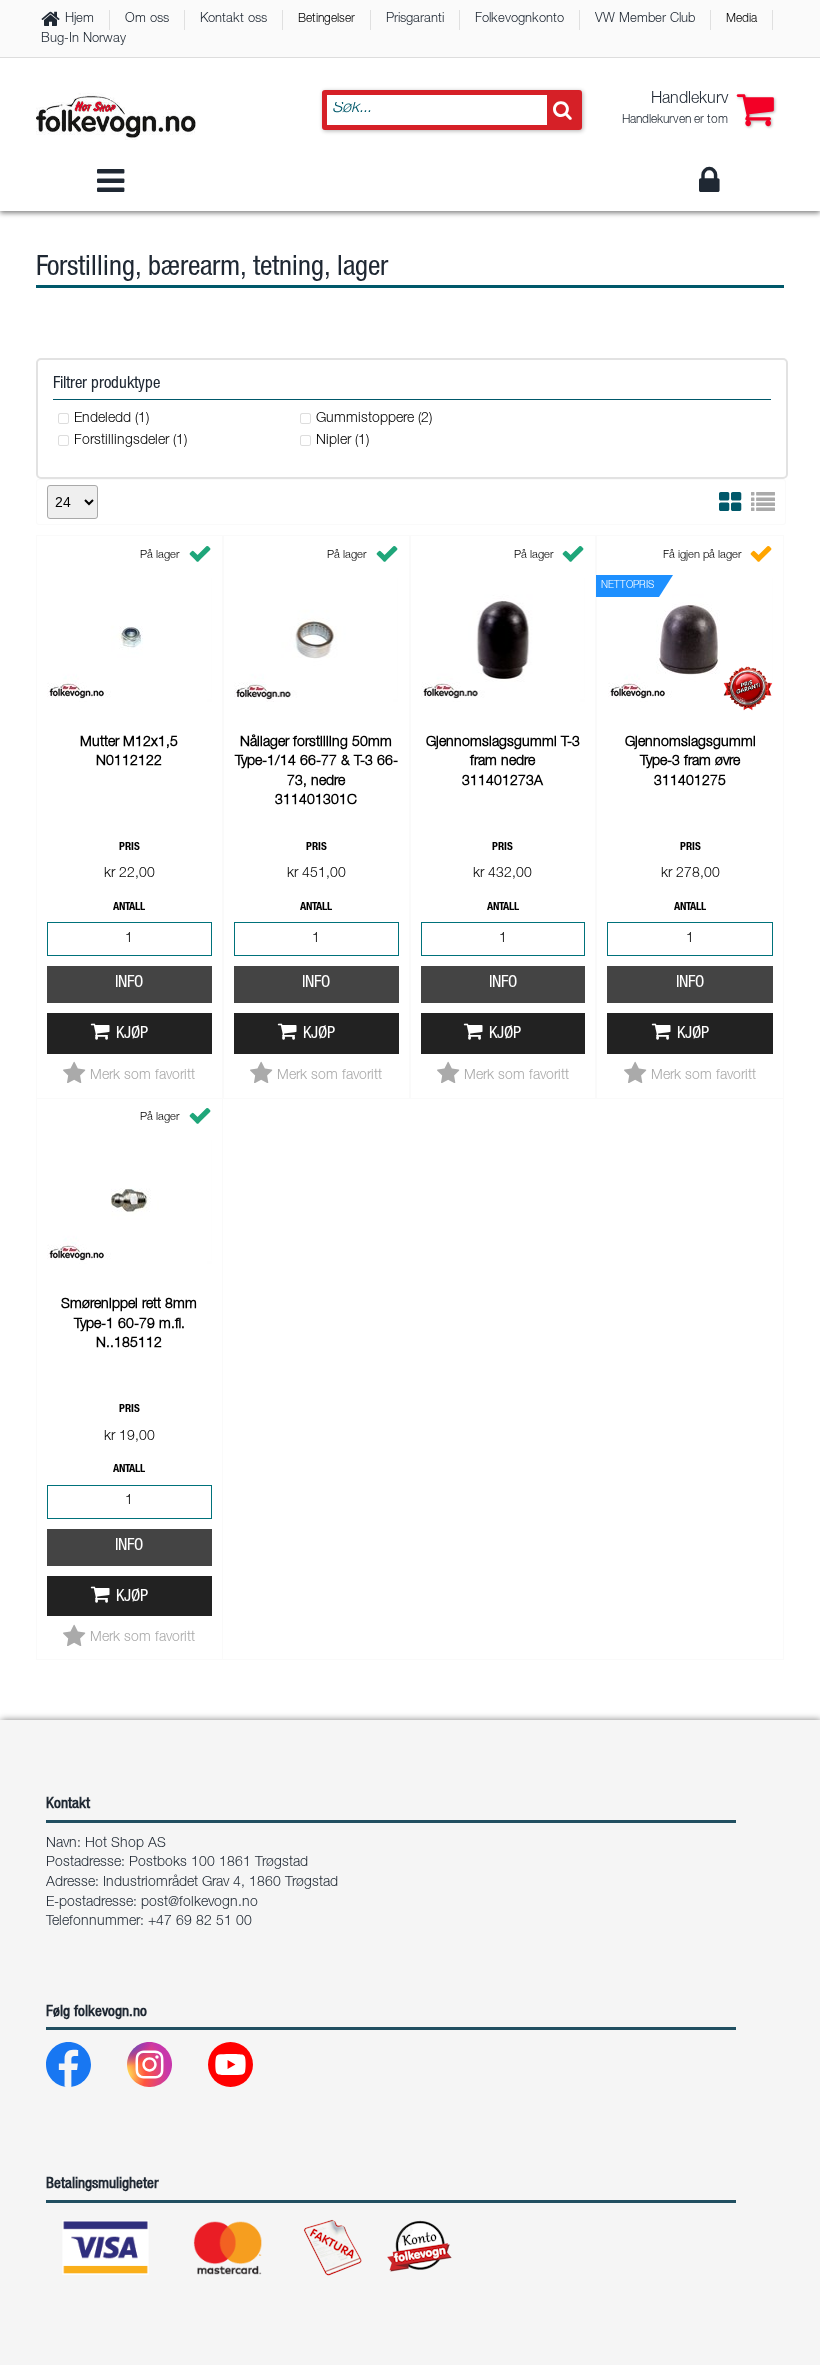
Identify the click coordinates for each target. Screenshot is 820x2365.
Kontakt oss (233, 19)
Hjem (79, 19)
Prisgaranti (415, 19)
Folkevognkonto (519, 19)
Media (741, 19)
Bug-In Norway (83, 39)
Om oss (147, 19)
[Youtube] (246, 2069)
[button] (698, 110)
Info (129, 983)
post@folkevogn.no (199, 1903)
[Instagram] (165, 2069)
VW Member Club (645, 19)
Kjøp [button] (132, 1034)
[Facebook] (84, 2069)
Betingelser (326, 19)
